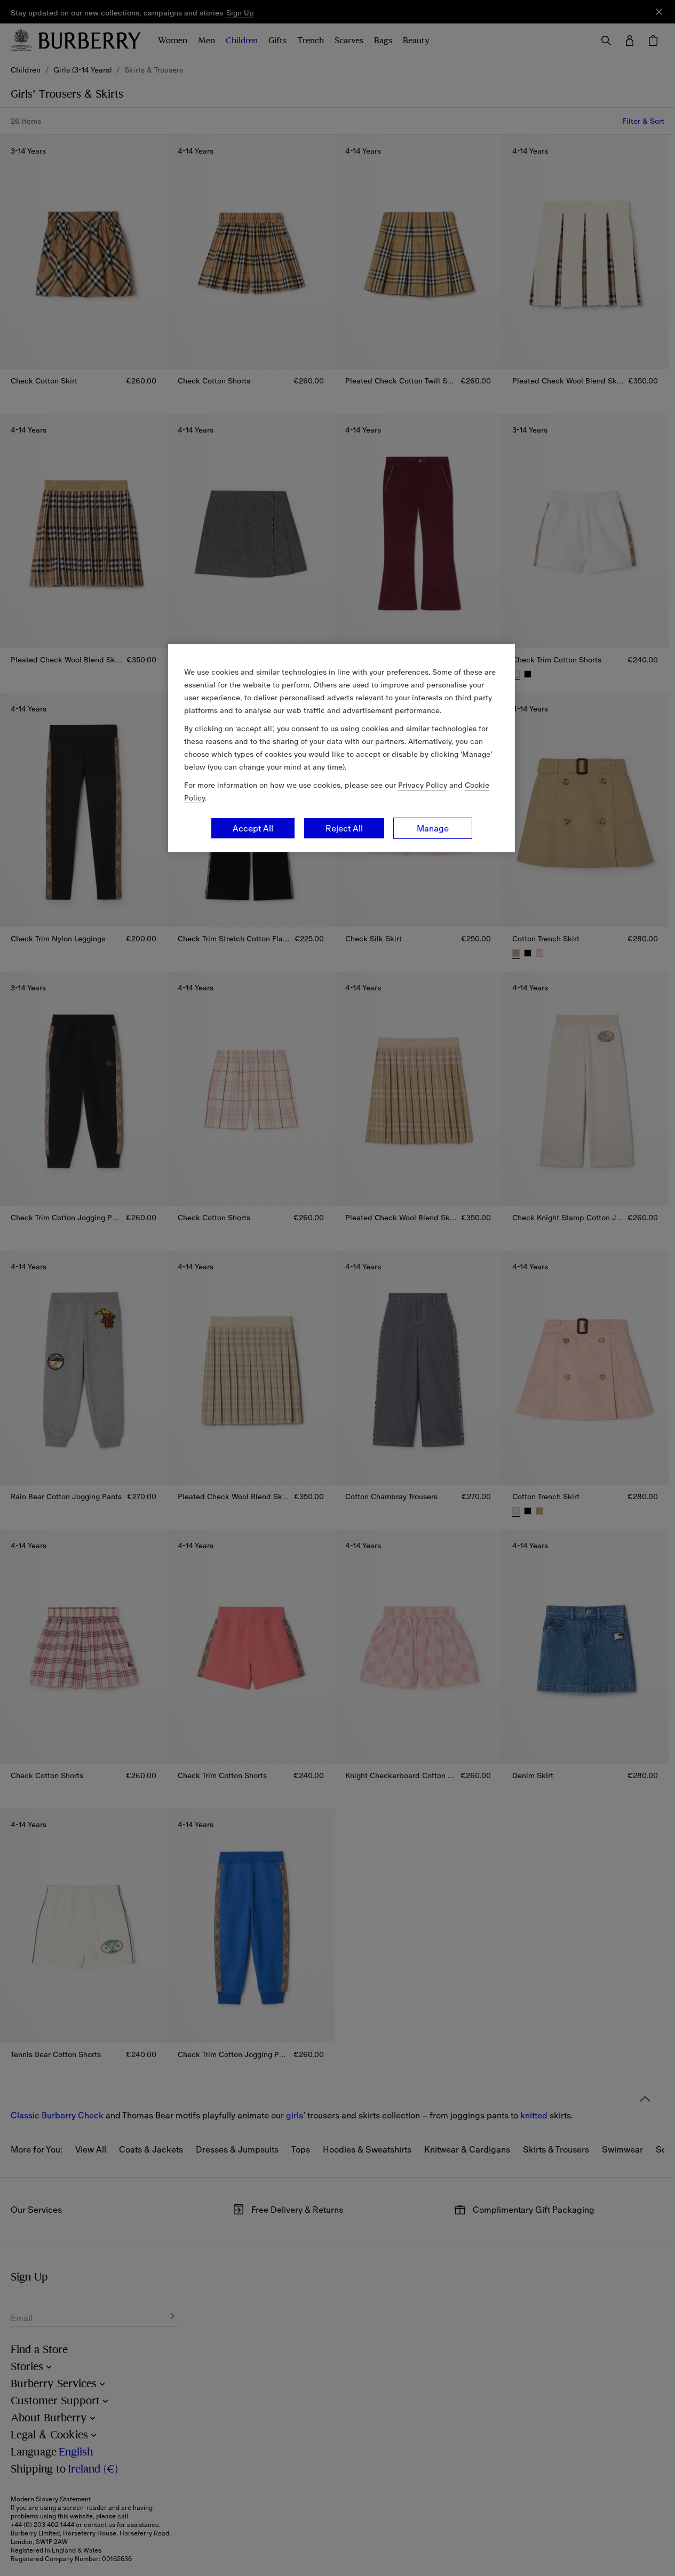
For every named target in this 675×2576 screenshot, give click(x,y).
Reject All (344, 828)
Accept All (253, 828)
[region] (342, 748)
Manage (433, 828)
